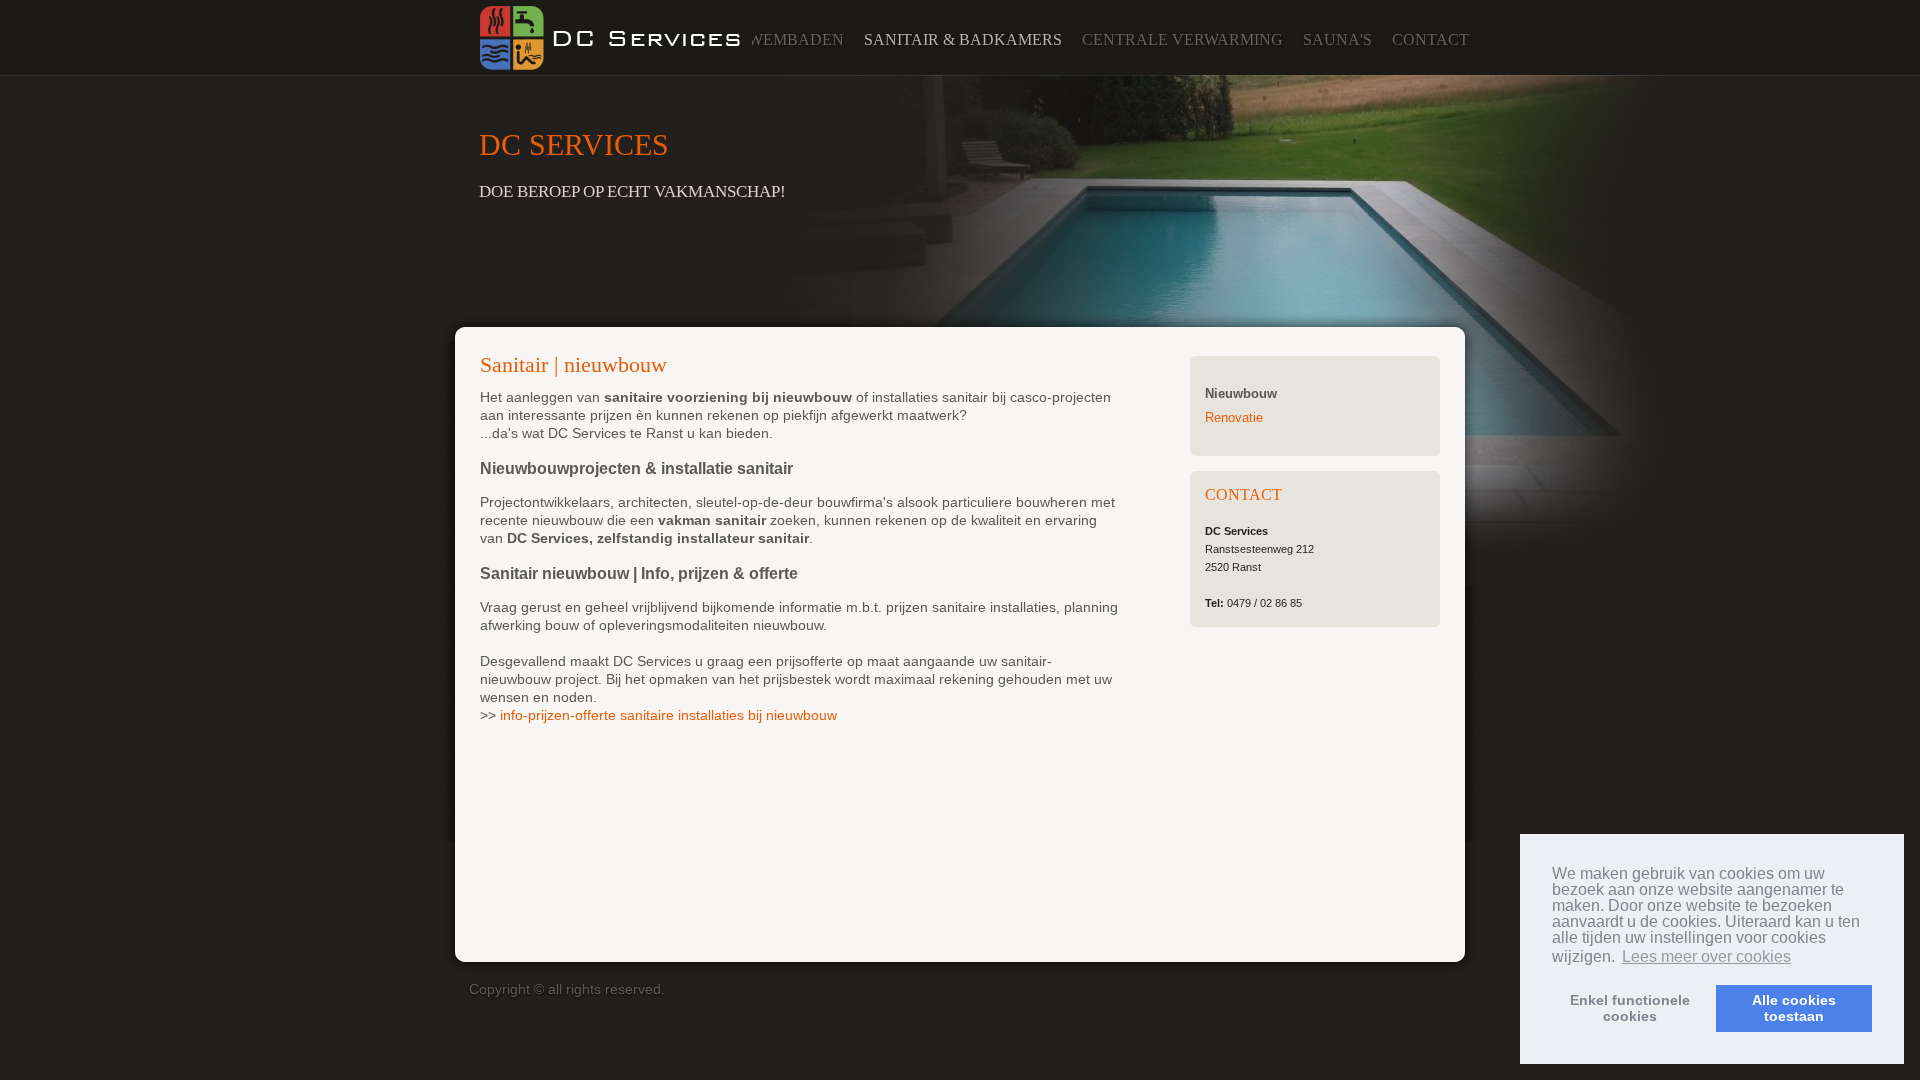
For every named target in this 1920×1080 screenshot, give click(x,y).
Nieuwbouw (1241, 393)
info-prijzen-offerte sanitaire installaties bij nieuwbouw (668, 715)
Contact (1430, 39)
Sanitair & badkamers (963, 39)
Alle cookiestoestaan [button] (1794, 1008)
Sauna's (1337, 39)
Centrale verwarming (1182, 39)
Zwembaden (791, 39)
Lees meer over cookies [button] (1706, 956)
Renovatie (1234, 417)
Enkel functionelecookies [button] (1630, 1008)
